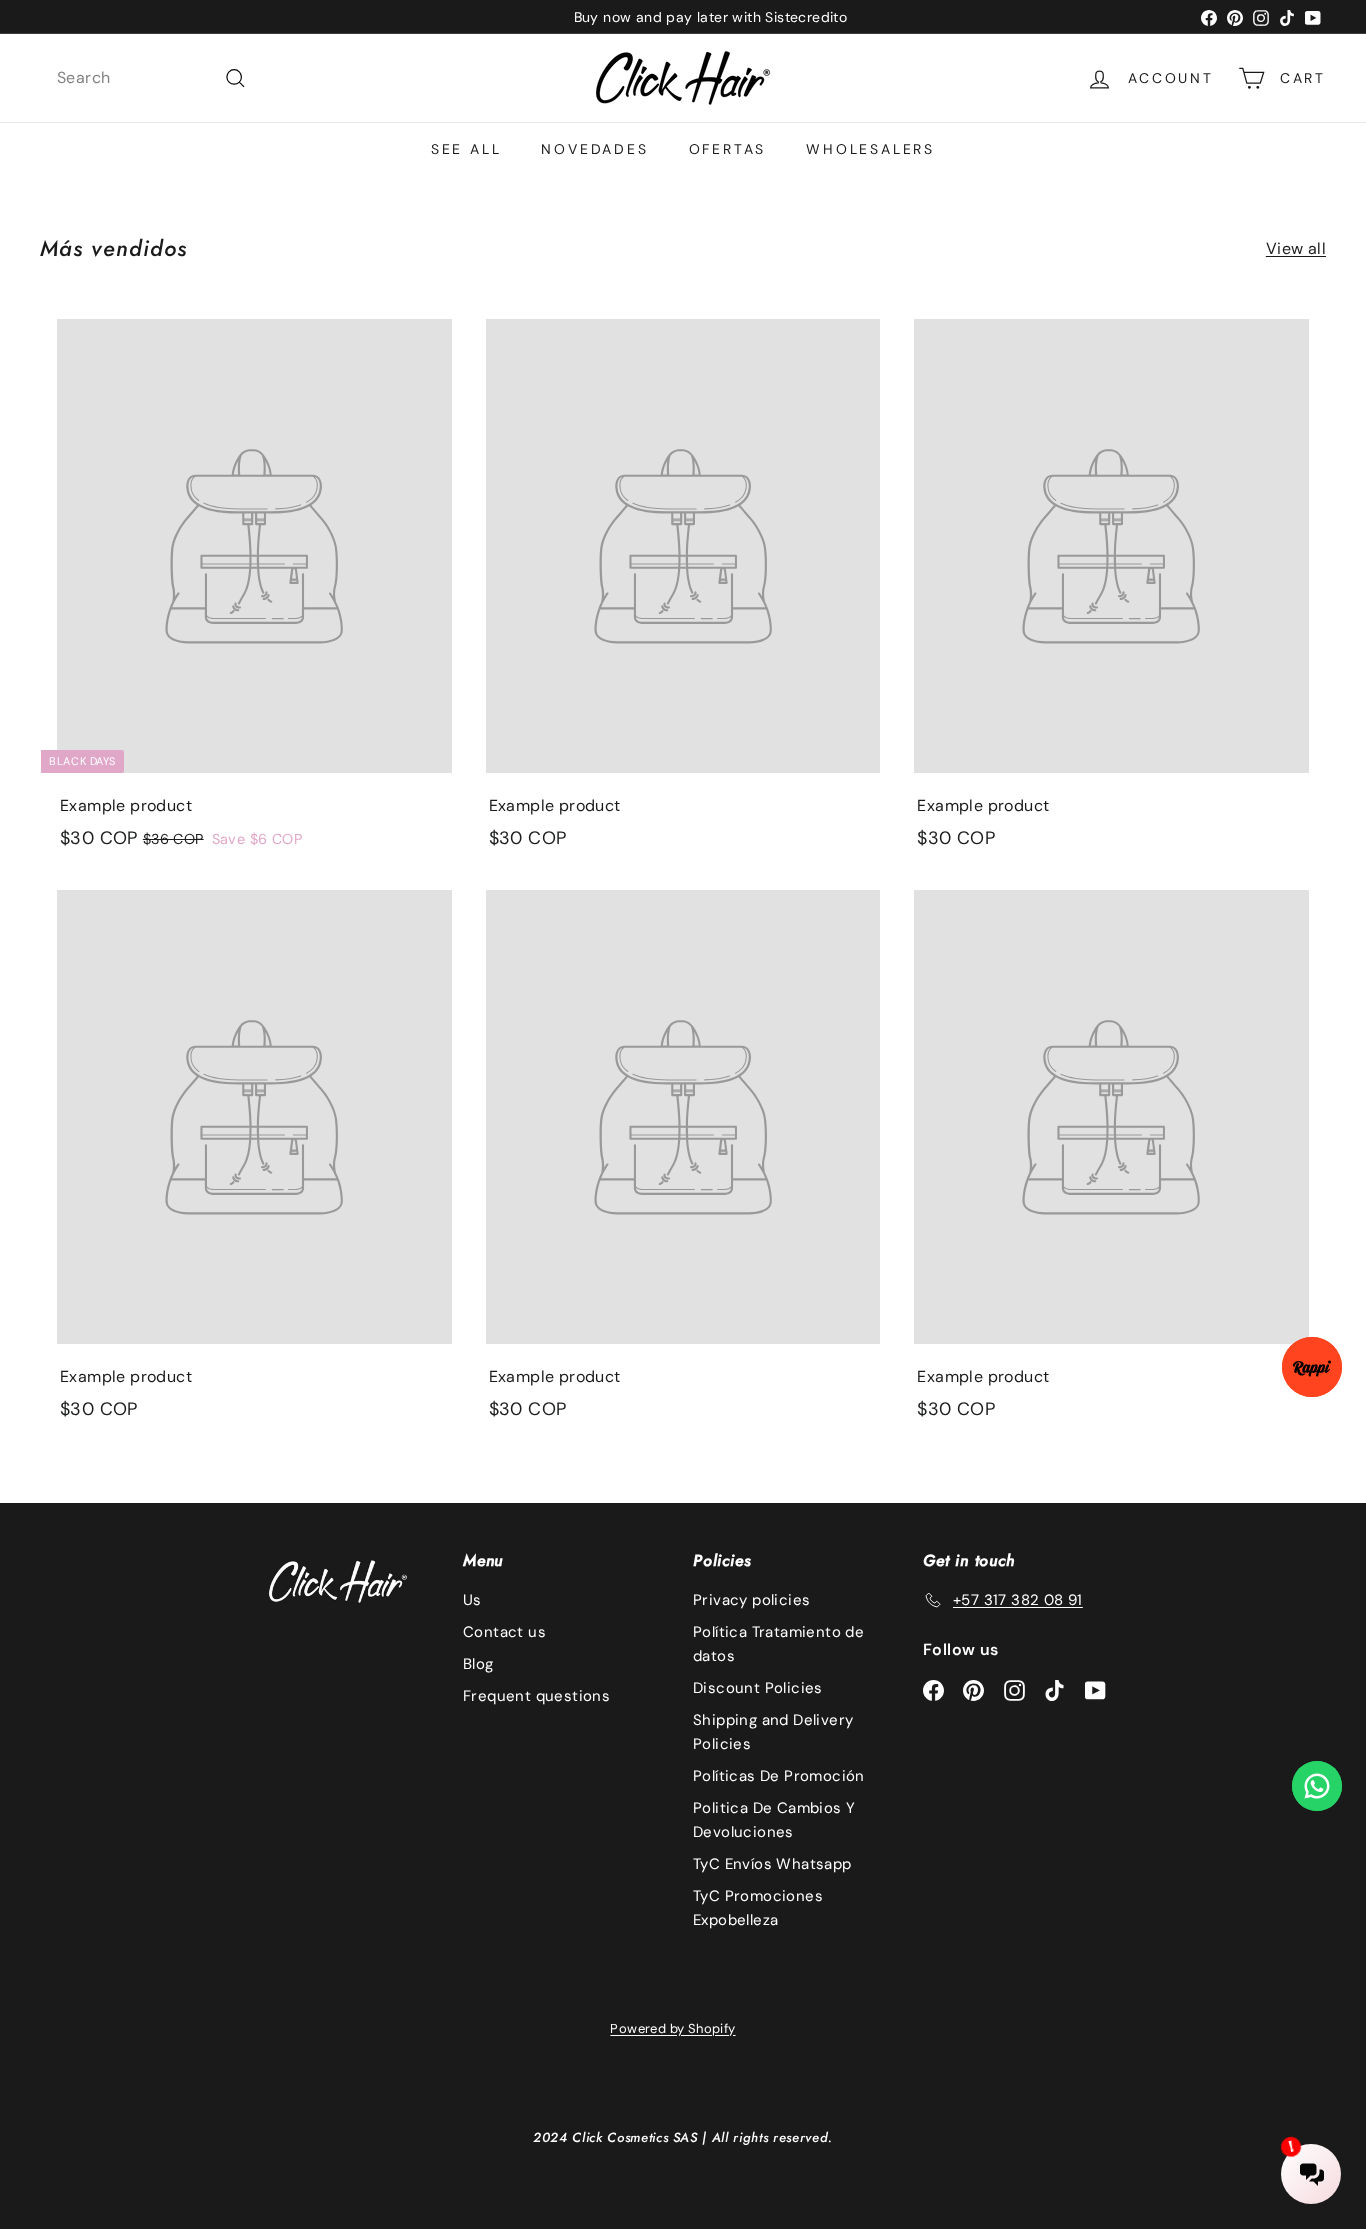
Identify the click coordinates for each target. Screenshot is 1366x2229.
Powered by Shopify (672, 2028)
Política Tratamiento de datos (778, 1644)
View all (1296, 248)
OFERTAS (728, 149)
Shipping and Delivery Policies (773, 1732)
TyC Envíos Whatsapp (772, 1864)
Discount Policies (758, 1688)
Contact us (504, 1632)
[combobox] (152, 78)
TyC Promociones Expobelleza (758, 1908)
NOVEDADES (594, 149)
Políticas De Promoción (779, 1776)
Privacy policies (751, 1600)
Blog (478, 1664)
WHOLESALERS (870, 149)
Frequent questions (536, 1696)
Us (472, 1600)
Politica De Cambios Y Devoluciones (774, 1820)
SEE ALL (466, 149)
